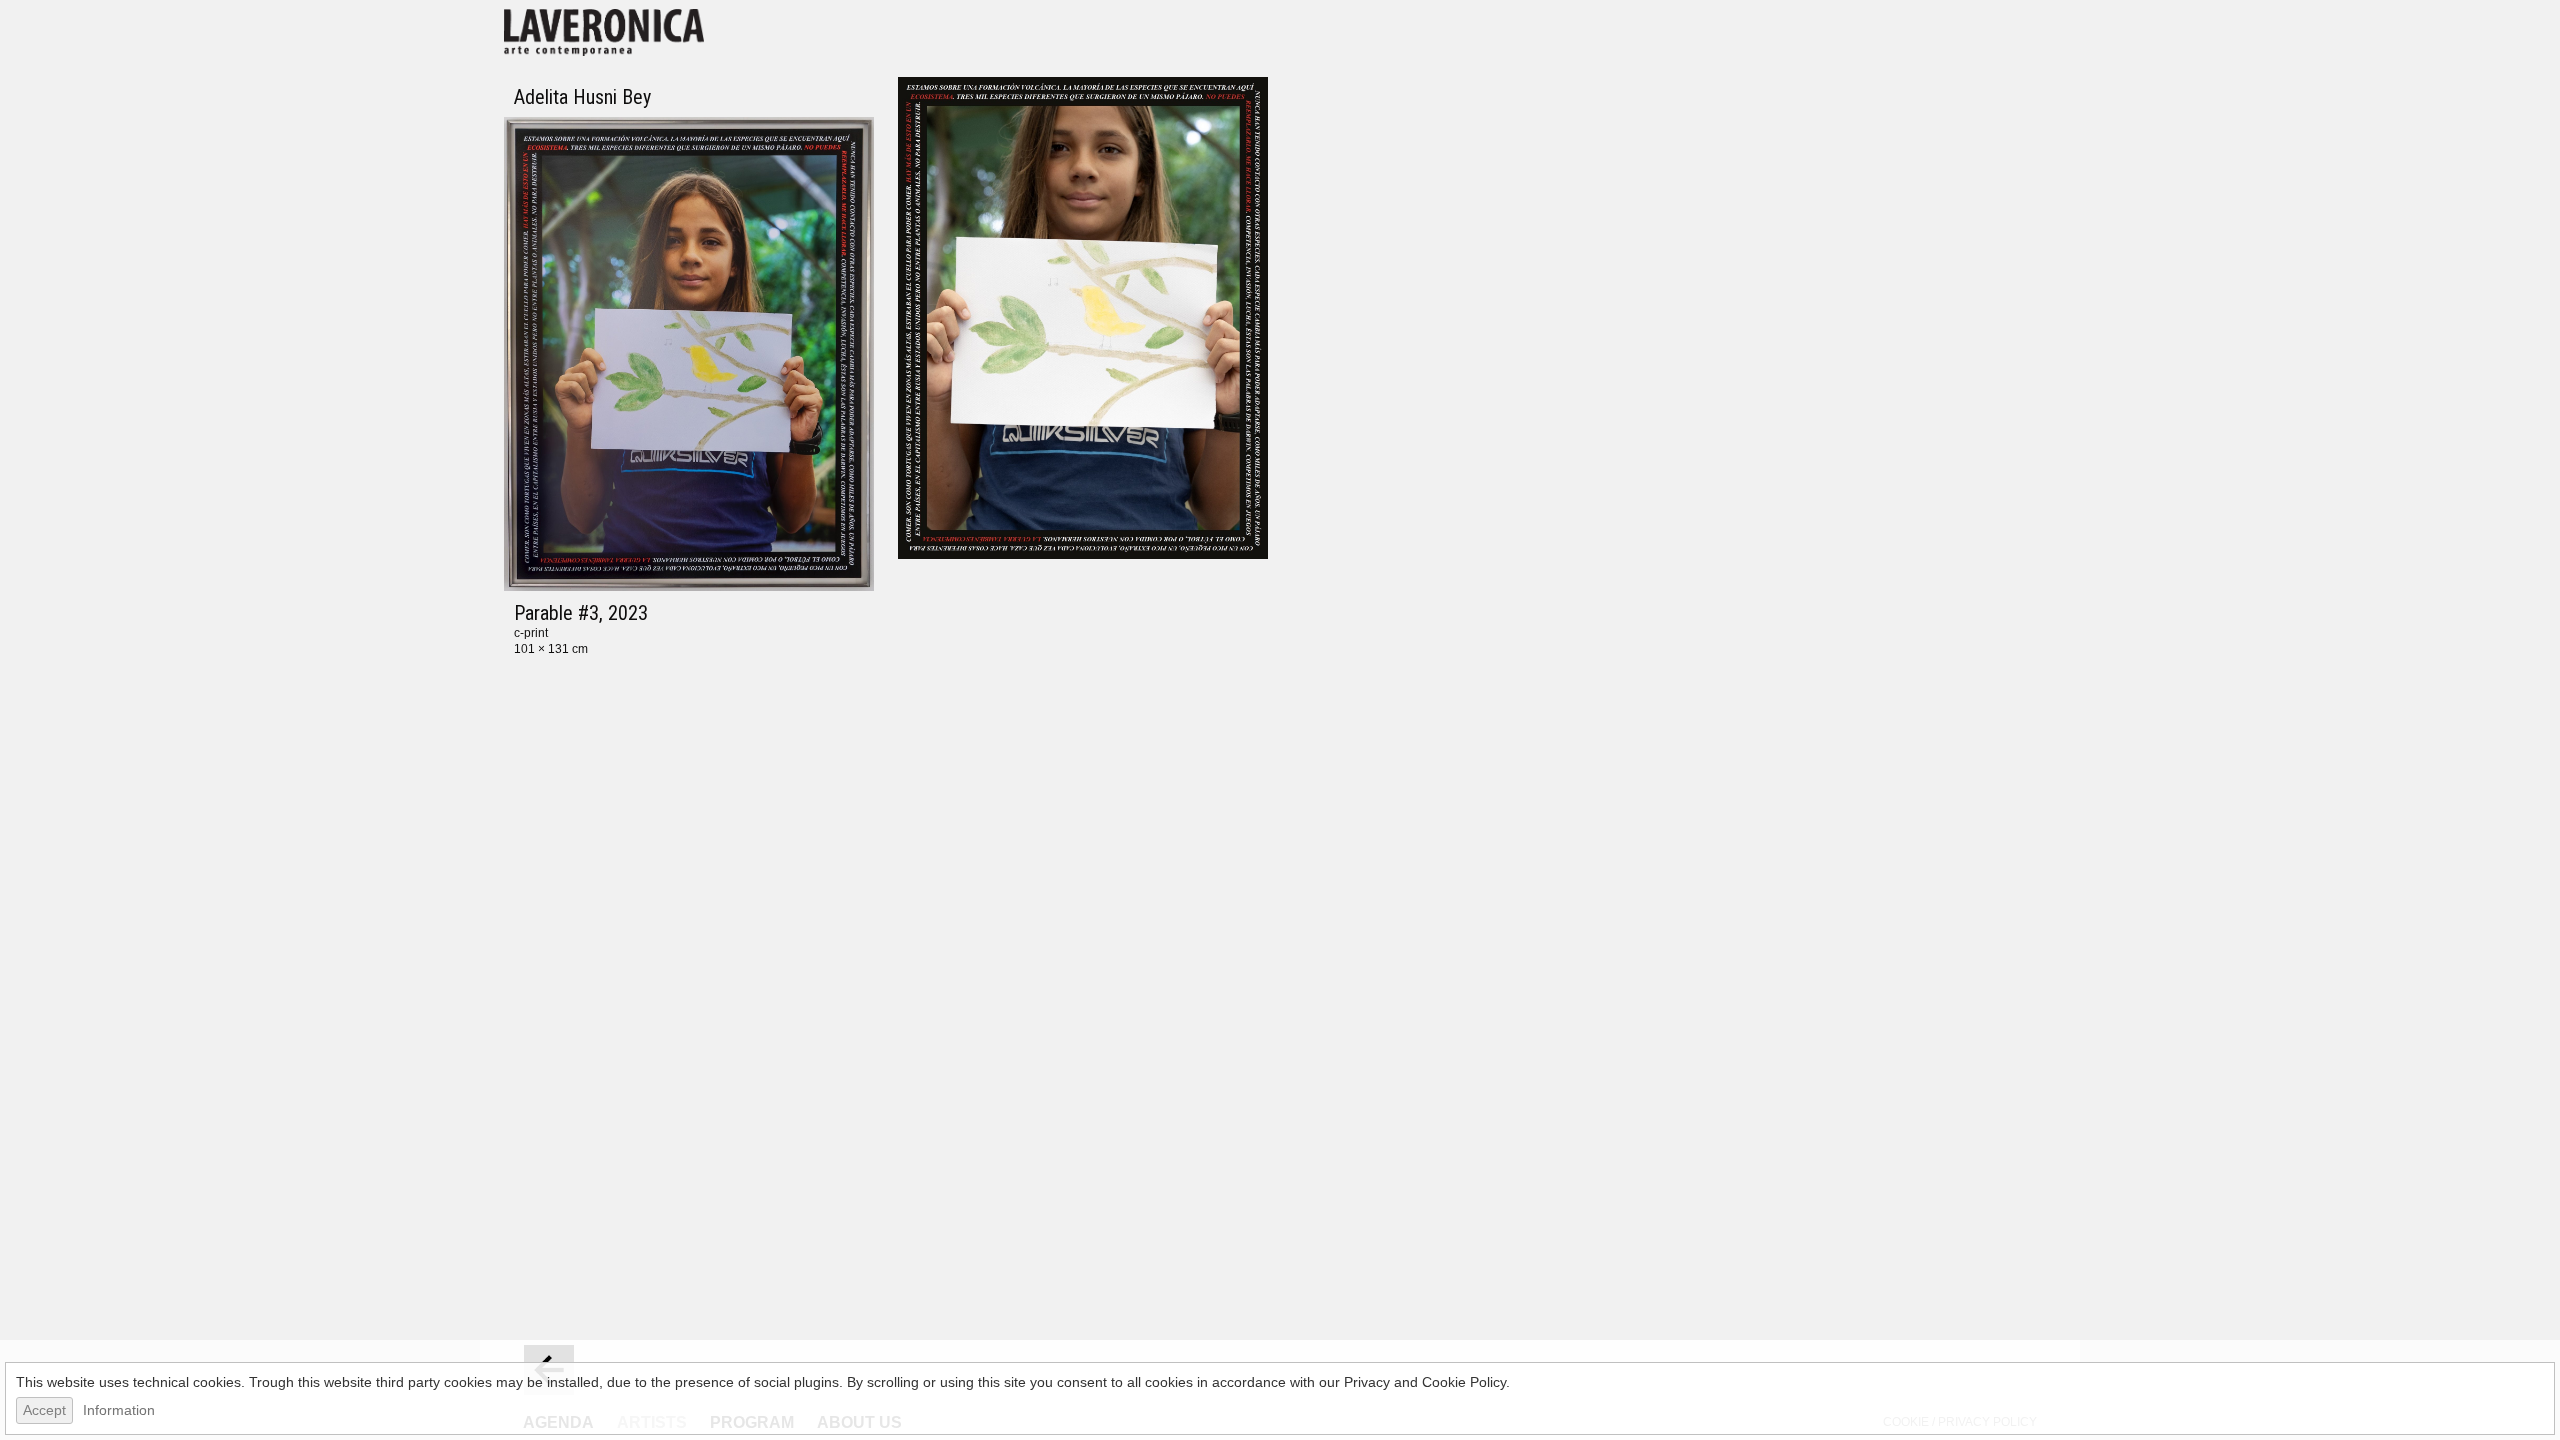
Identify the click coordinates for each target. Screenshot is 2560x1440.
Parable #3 (556, 613)
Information (119, 1410)
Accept (44, 1410)
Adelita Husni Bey (582, 97)
